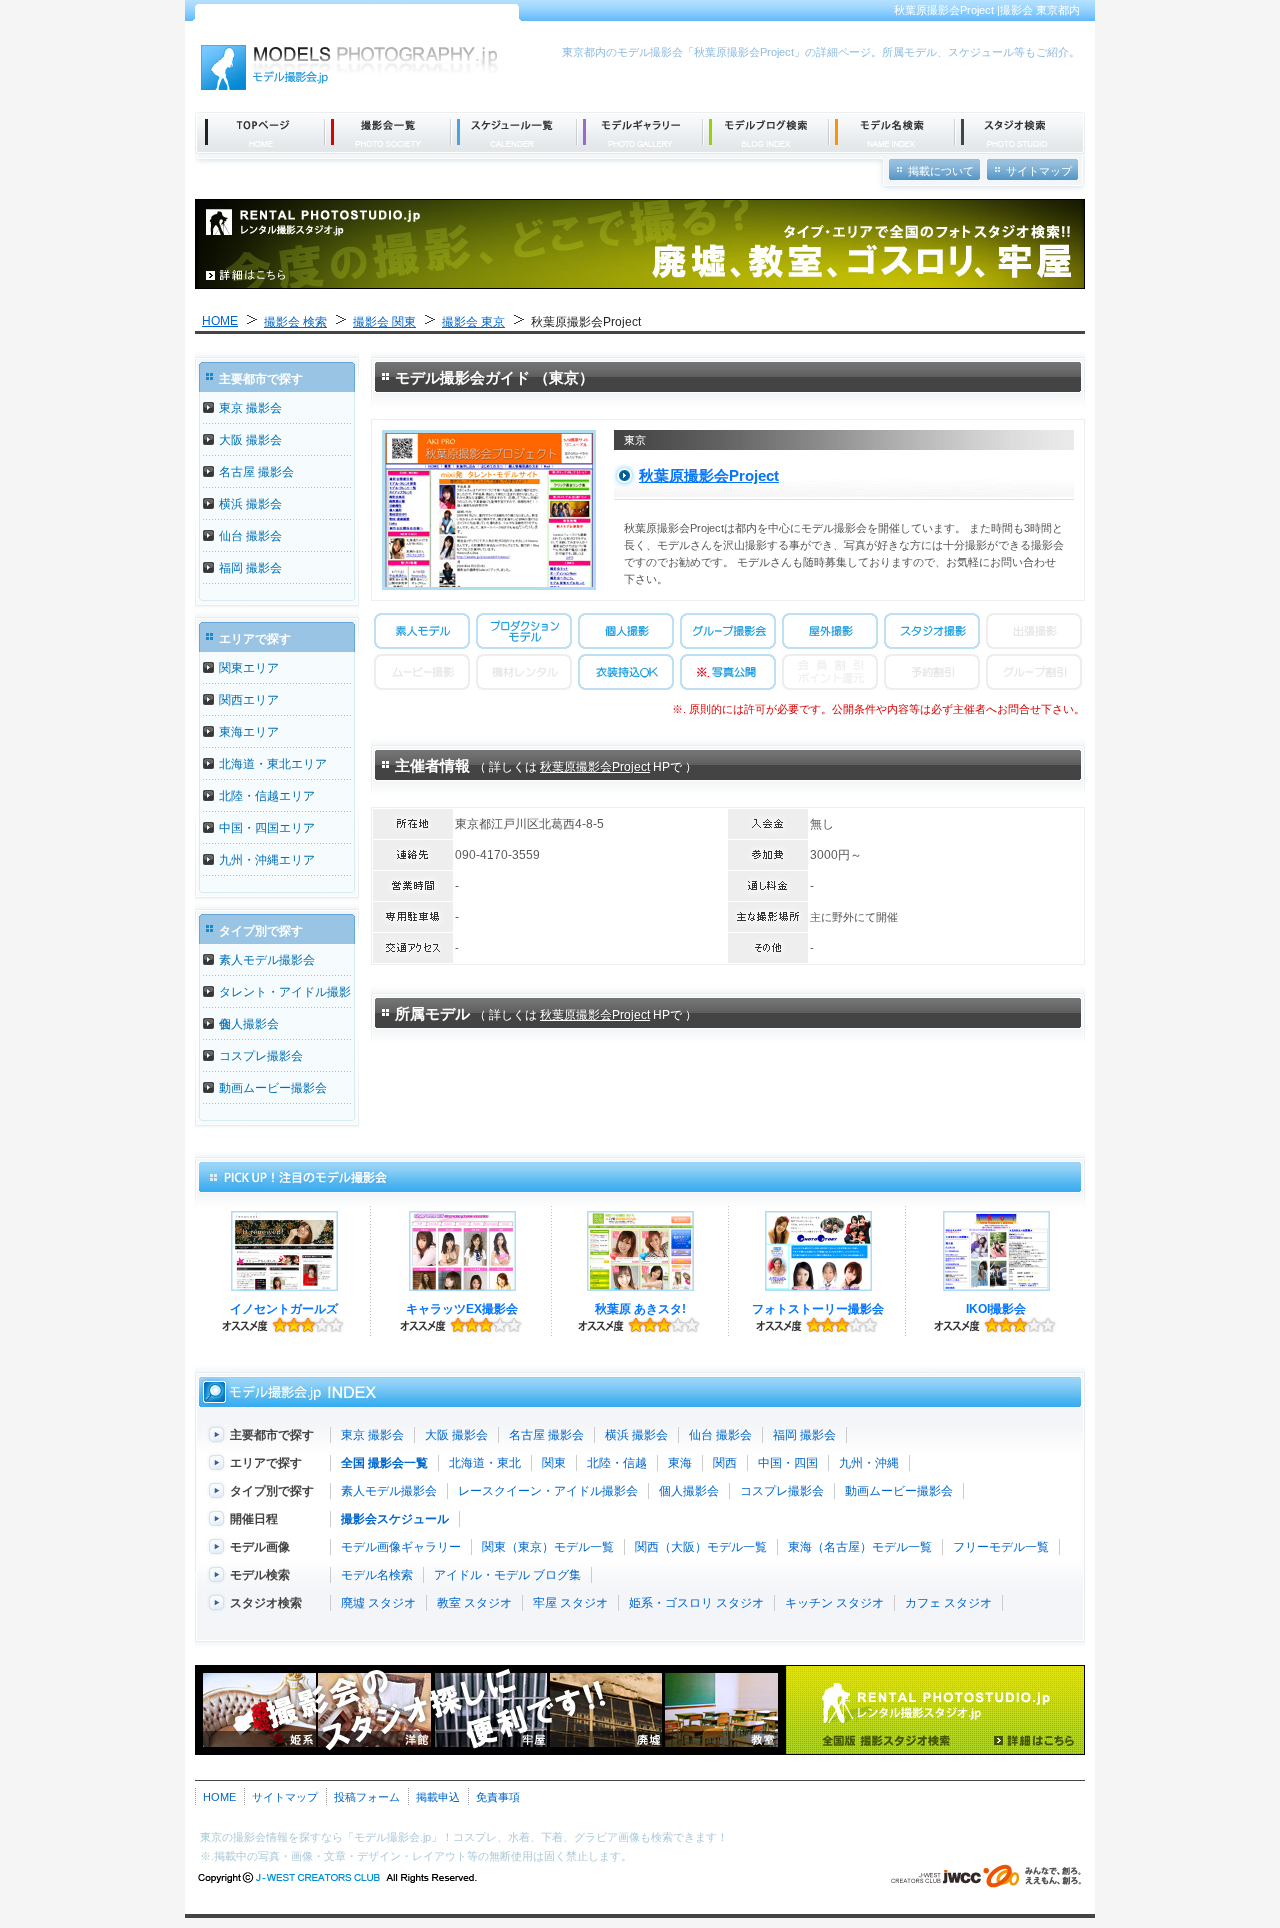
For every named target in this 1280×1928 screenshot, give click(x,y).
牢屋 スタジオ (570, 1603)
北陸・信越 (617, 1463)
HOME (220, 321)
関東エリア (249, 668)
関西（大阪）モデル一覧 (701, 1547)
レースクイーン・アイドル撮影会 (548, 1491)
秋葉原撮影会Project (709, 476)
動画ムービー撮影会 (273, 1088)
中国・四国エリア (267, 828)
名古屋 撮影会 (256, 472)
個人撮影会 (249, 1024)
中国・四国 (788, 1463)
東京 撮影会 (250, 408)
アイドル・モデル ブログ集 (507, 1575)
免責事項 (498, 1797)
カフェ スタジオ (948, 1603)
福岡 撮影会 (250, 568)
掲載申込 (438, 1797)
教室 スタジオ (474, 1603)
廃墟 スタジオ (378, 1603)
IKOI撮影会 (996, 1309)
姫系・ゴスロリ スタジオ (696, 1603)
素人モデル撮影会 (267, 960)
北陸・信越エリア (267, 796)
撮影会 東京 (473, 322)
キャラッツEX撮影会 (462, 1309)
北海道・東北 (485, 1463)
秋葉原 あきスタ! (640, 1309)
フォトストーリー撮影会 (818, 1309)
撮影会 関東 (384, 322)
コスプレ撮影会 (261, 1056)
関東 (554, 1463)
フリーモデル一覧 (1001, 1547)
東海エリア (249, 732)
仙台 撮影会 (250, 536)
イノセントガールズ (284, 1309)
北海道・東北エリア (273, 764)
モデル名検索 (377, 1575)
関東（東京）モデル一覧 (548, 1547)
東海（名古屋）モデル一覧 (860, 1547)
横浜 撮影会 (250, 504)
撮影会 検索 (295, 322)
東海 (680, 1463)
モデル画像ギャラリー (401, 1547)
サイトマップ (285, 1797)
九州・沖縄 (869, 1463)
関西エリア (249, 700)
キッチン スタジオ (834, 1603)
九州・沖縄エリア (267, 860)
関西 (725, 1463)
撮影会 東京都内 (1040, 10)
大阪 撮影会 (250, 440)
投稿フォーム (367, 1797)
